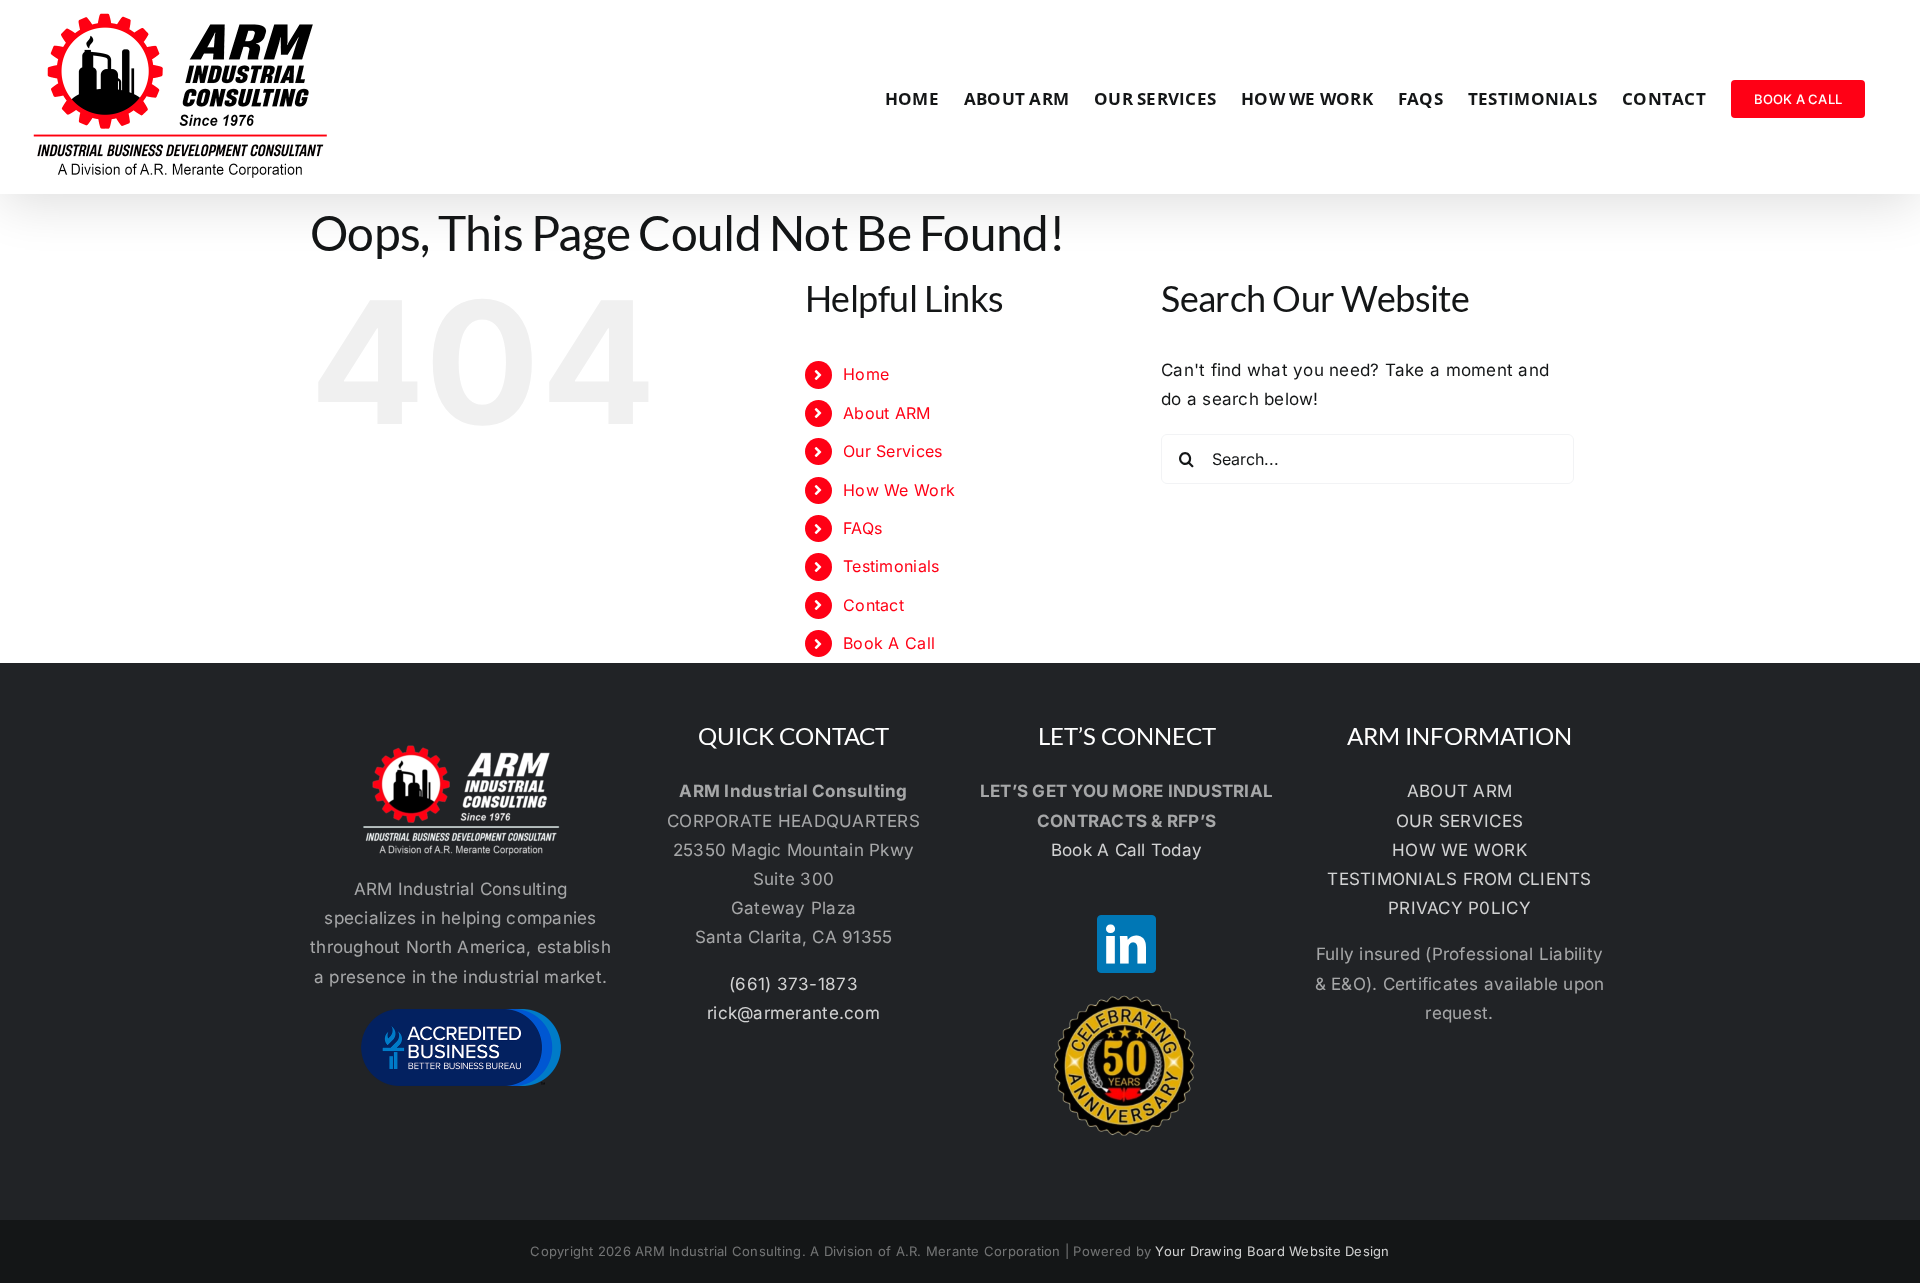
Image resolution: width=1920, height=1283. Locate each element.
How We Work (899, 490)
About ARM (886, 413)
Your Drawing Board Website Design (1272, 1251)
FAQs (862, 528)
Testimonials (891, 566)
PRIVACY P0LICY (1459, 908)
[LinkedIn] (1126, 944)
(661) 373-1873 (793, 984)
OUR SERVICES (1459, 821)
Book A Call (889, 643)
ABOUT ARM (1459, 791)
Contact (873, 605)
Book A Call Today (1126, 850)
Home (866, 374)
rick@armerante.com (793, 1013)
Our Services (892, 451)
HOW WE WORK (1459, 850)
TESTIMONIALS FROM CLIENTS (1459, 879)
